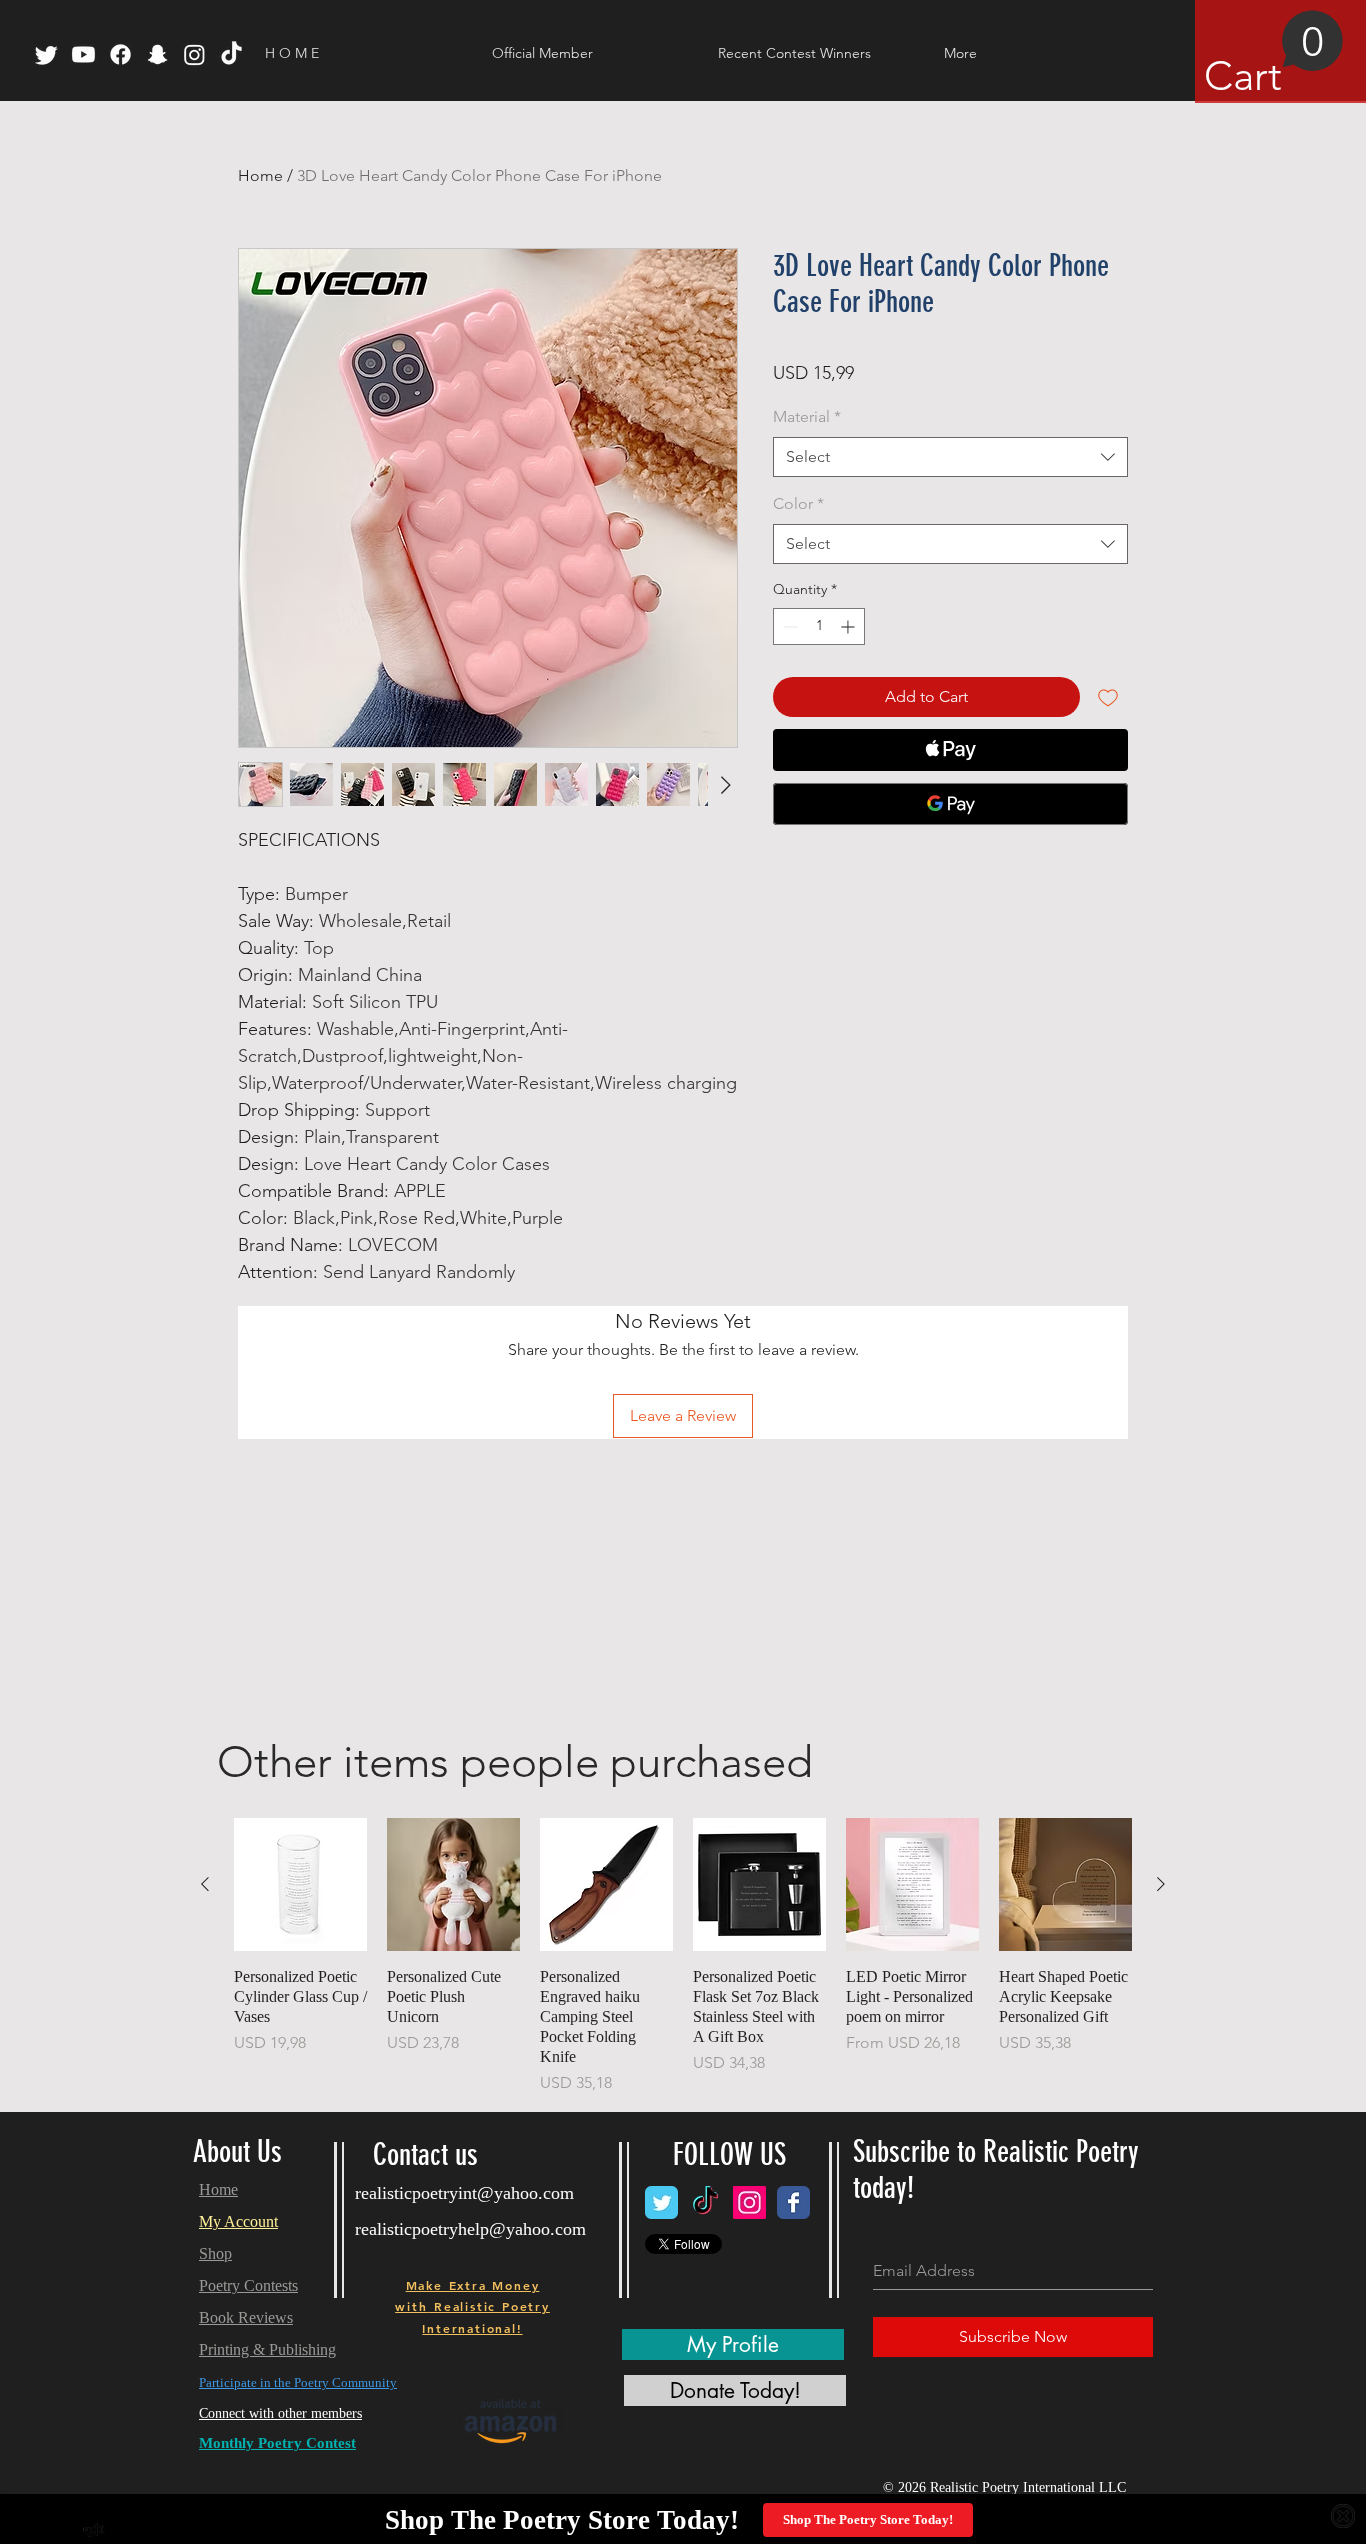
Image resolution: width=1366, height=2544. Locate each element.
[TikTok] (231, 54)
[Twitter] (46, 54)
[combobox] (950, 457)
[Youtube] (83, 54)
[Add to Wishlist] (1108, 697)
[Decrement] (788, 626)
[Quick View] (300, 1884)
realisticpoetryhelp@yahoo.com (470, 2229)
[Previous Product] (205, 1884)
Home (260, 175)
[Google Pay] (950, 804)
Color (798, 503)
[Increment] (849, 626)
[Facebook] (120, 54)
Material (807, 416)
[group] (683, 1956)
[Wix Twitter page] (661, 2202)
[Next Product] (1161, 1884)
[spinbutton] (819, 626)
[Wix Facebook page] (793, 2202)
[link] (1274, 55)
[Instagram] (194, 54)
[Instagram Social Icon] (749, 2202)
